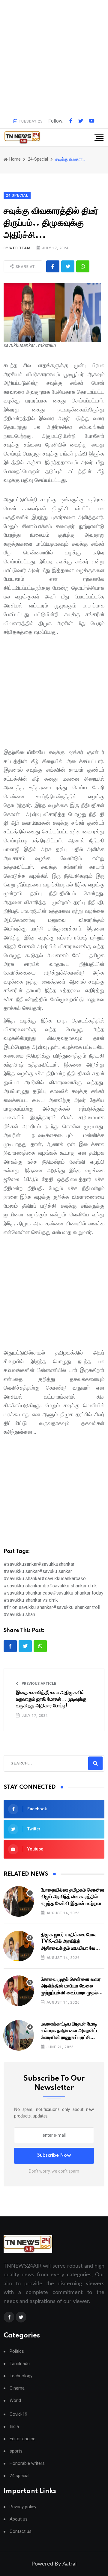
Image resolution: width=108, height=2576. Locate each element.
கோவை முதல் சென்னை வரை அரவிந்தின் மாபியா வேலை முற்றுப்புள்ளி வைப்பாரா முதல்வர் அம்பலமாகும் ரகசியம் (72, 1986)
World (15, 2401)
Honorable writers (27, 2463)
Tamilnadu (20, 2364)
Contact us (21, 2531)
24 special (19, 2476)
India (14, 2427)
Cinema (17, 2388)
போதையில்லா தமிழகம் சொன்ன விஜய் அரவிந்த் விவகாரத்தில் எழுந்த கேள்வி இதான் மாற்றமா (73, 1897)
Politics (17, 2351)
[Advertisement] (54, 57)
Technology (21, 2376)
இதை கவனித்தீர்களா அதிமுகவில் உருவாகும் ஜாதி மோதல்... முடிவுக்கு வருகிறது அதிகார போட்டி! (51, 1699)
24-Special (38, 159)
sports (16, 2451)
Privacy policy (23, 2507)
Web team (20, 248)
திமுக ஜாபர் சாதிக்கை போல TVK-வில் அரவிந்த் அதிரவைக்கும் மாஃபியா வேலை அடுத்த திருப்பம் (72, 1942)
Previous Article (38, 1684)
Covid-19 (18, 2414)
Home (15, 159)
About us (19, 2519)
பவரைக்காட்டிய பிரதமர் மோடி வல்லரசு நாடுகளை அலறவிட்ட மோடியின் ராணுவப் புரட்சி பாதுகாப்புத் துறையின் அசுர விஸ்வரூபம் (70, 2031)
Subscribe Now (54, 2156)
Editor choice (22, 2439)
